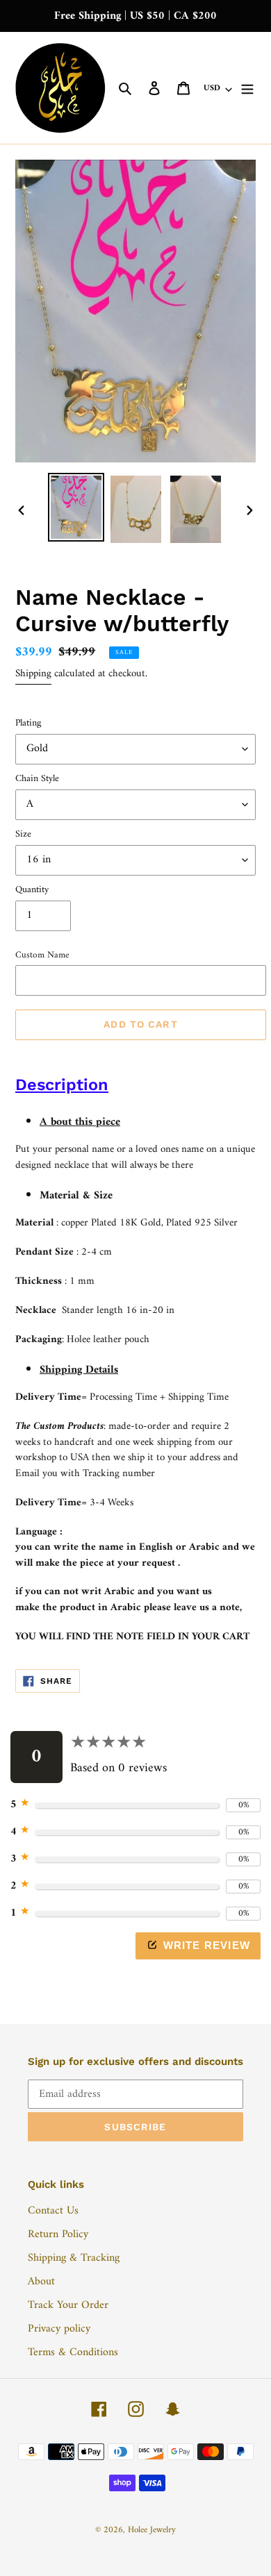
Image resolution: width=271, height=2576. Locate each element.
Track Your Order (68, 2305)
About (41, 2282)
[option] (76, 508)
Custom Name (42, 955)
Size (23, 834)
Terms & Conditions (73, 2352)
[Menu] (247, 88)
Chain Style (37, 779)
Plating (28, 723)
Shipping (33, 674)
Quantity (32, 890)
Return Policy (58, 2234)
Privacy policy (59, 2329)
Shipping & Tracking (74, 2258)
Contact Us (53, 2211)
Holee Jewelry (152, 2530)
